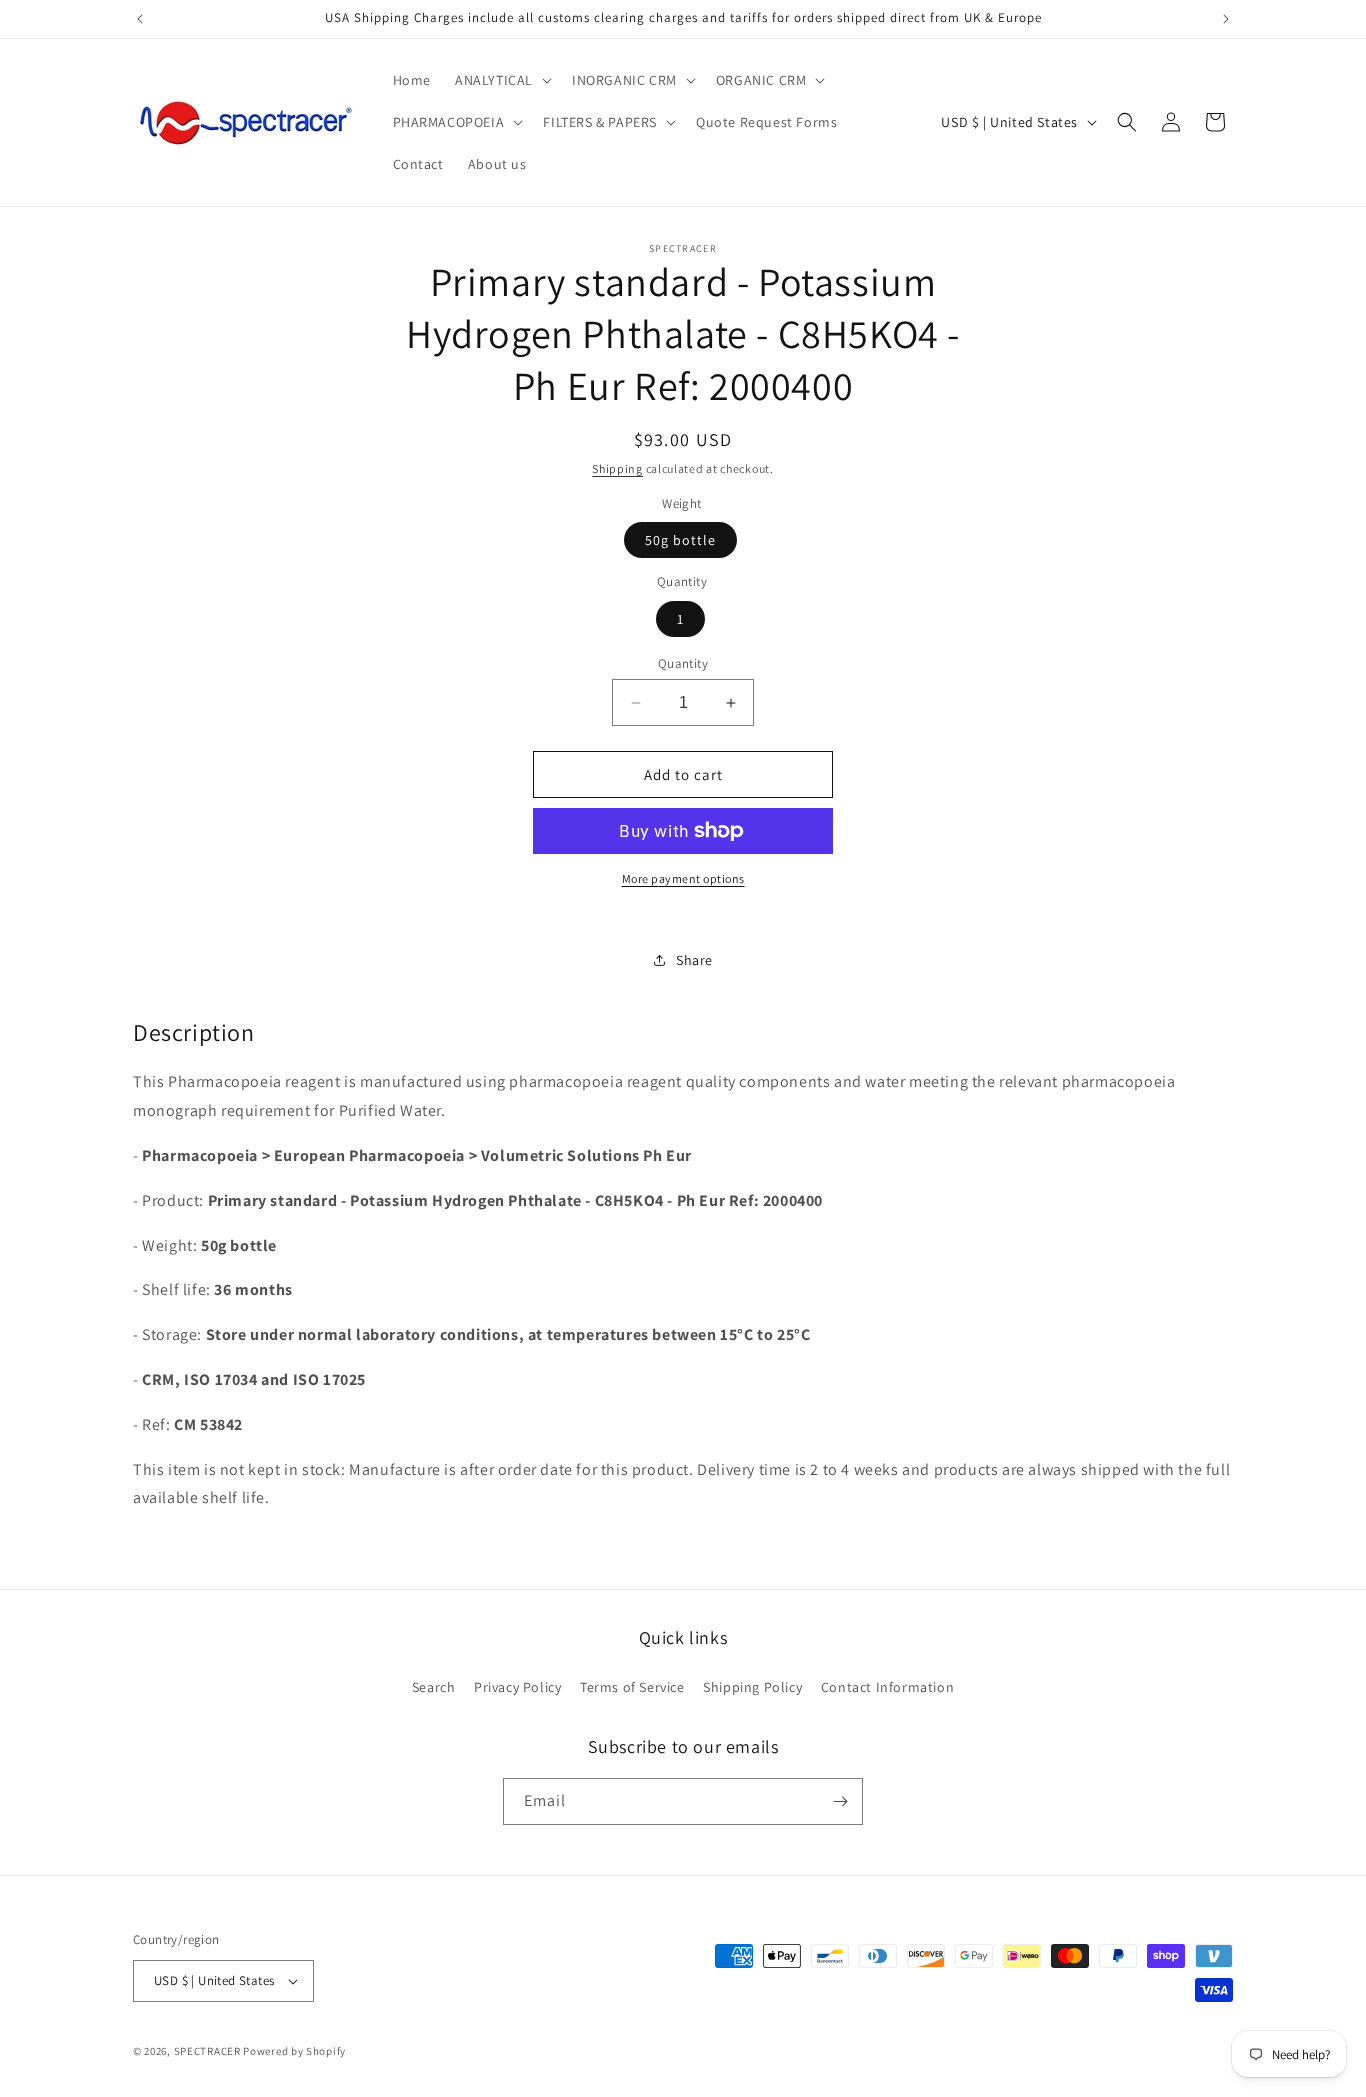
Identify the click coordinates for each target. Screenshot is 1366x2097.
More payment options (683, 878)
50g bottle (680, 540)
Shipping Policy (752, 1687)
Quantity (683, 663)
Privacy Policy (517, 1687)
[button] (501, 80)
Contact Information (887, 1687)
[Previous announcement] (140, 19)
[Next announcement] (1226, 19)
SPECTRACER (207, 2051)
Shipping (617, 468)
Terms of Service (632, 1687)
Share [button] (694, 960)
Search (434, 1687)
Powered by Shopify (294, 2051)
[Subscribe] (840, 1801)
